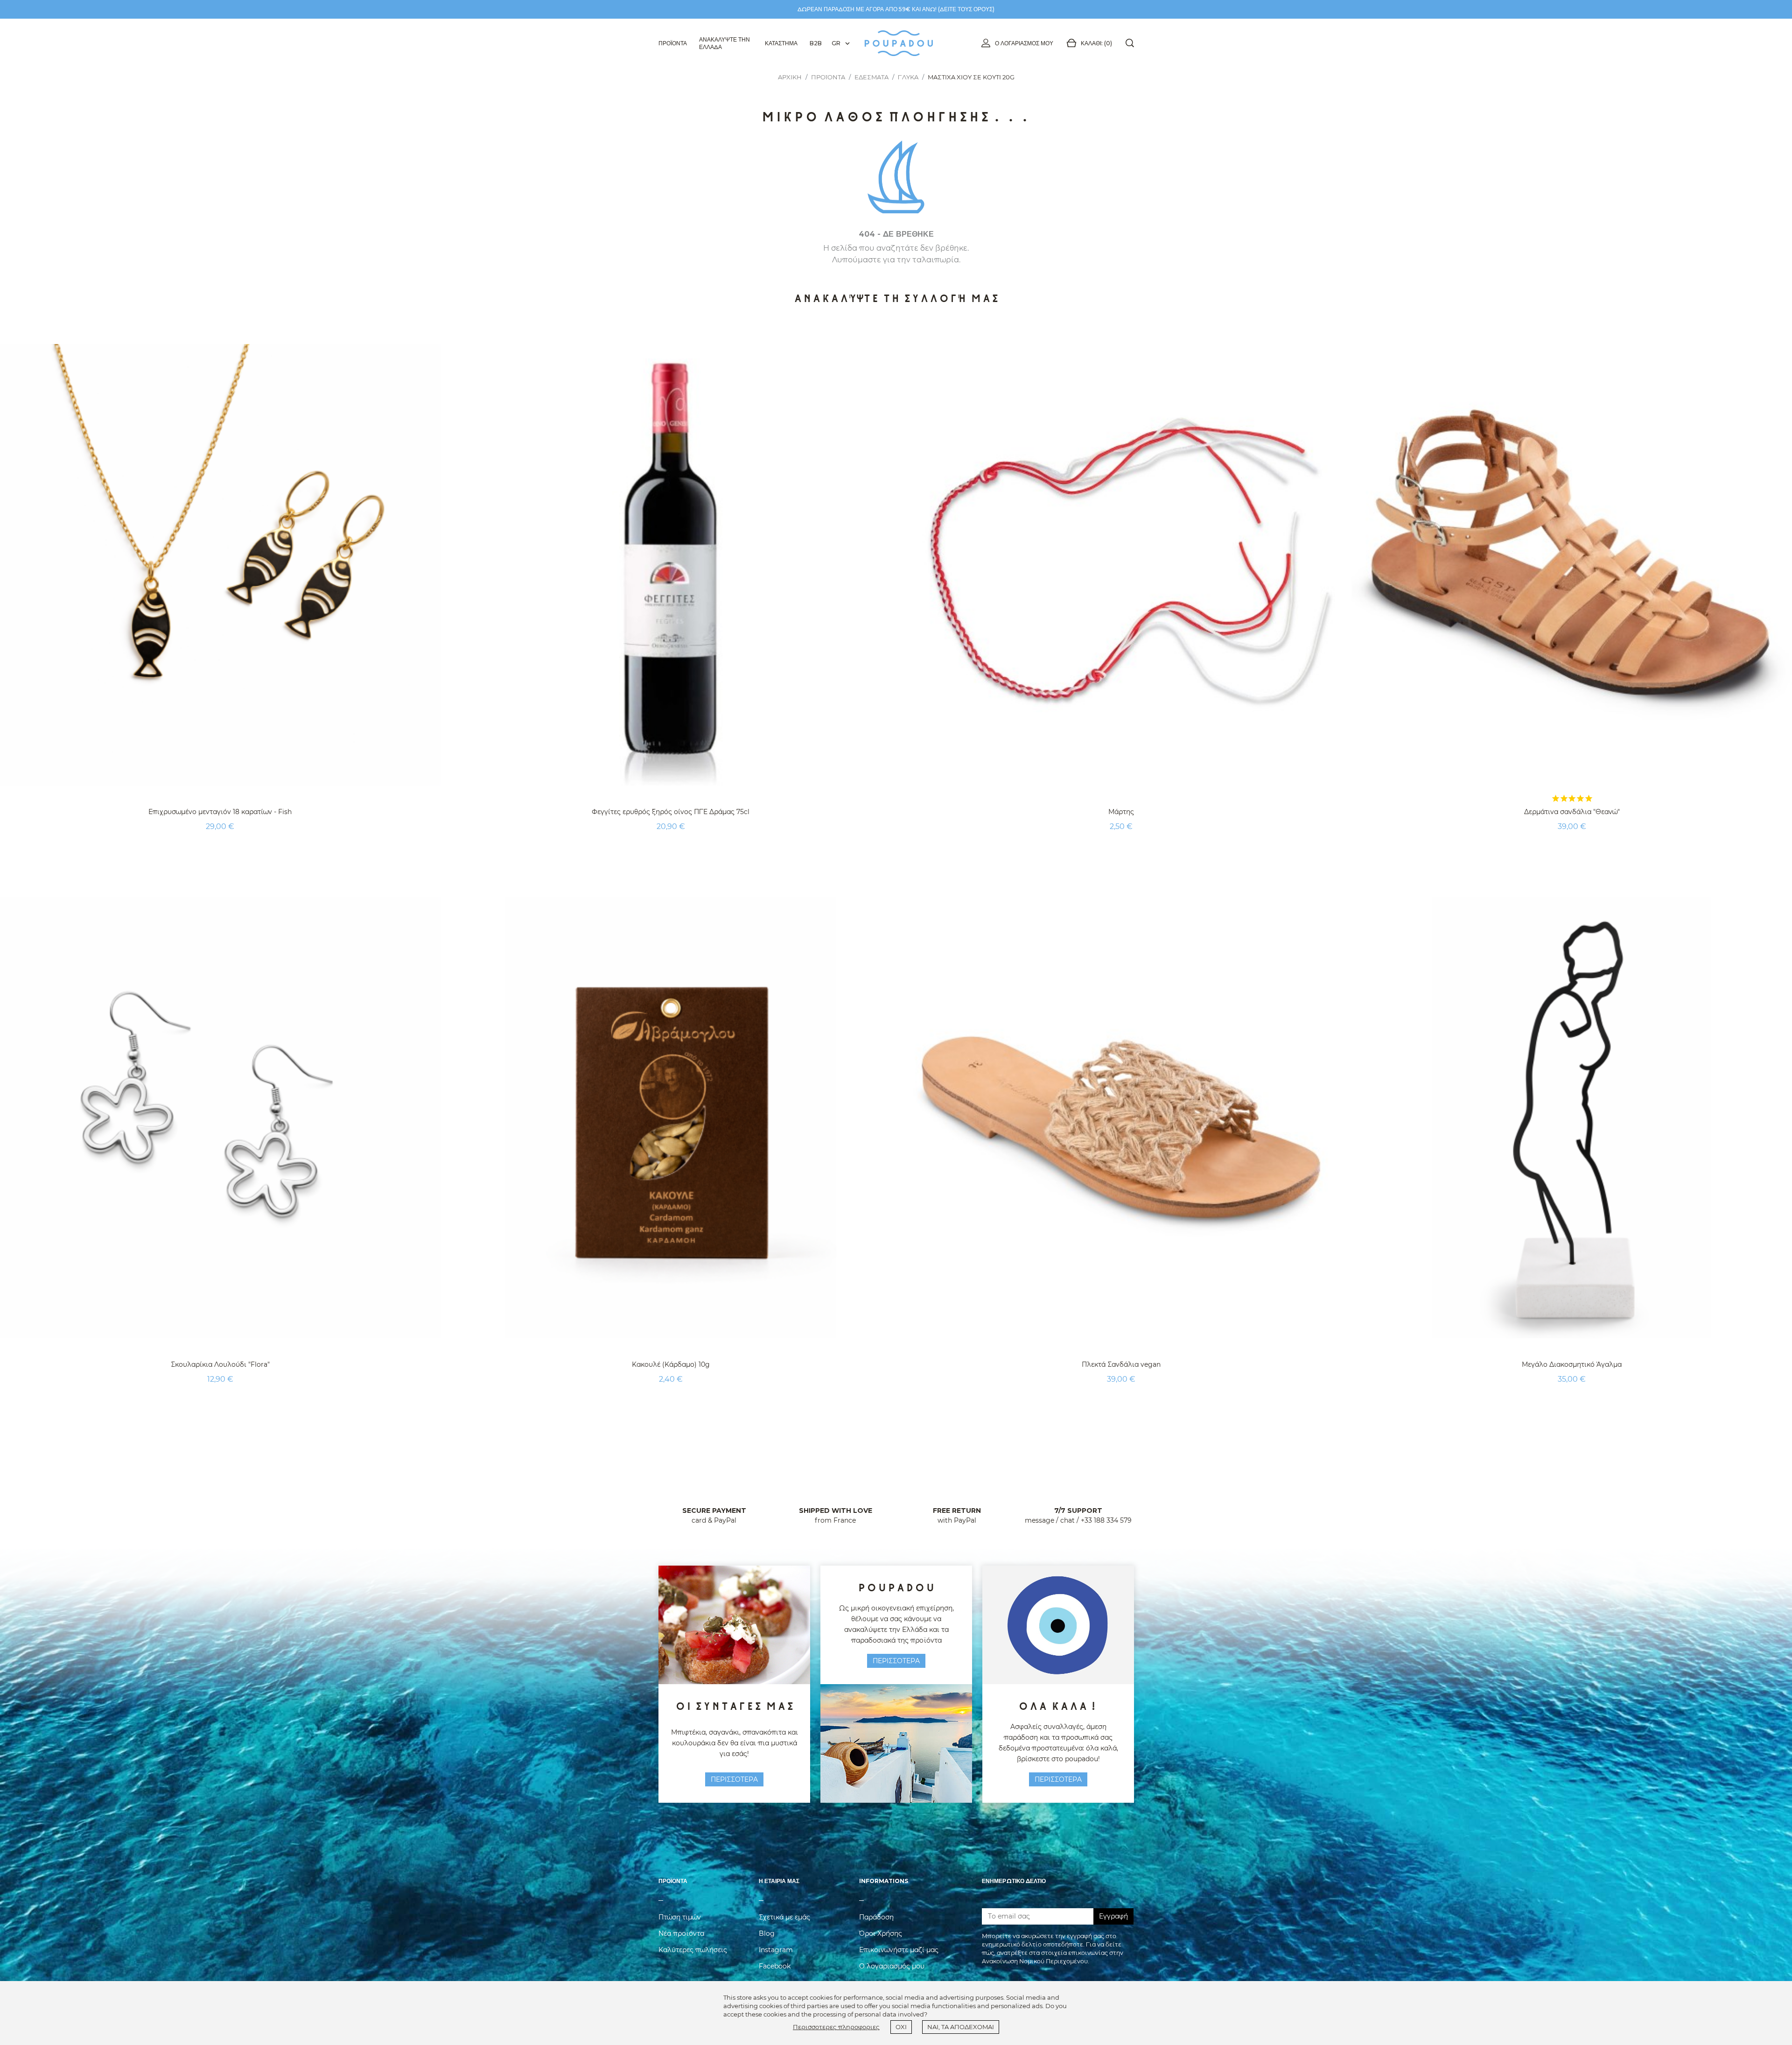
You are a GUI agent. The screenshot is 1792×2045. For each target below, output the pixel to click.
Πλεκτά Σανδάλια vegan (1121, 1364)
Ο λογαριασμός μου (1024, 43)
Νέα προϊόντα (681, 1933)
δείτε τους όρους (966, 9)
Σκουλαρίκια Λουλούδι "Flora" (220, 1364)
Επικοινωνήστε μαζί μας (899, 1950)
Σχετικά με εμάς (784, 1917)
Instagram (776, 1950)
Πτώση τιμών (680, 1917)
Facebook (775, 1966)
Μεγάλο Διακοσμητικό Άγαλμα (1572, 1364)
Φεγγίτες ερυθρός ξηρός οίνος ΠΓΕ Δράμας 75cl (671, 812)
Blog (767, 1933)
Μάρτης (1121, 812)
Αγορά (220, 850)
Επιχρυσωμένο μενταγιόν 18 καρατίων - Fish (220, 812)
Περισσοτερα (734, 1779)
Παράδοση (876, 1917)
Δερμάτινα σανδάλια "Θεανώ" (1572, 812)
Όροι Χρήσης (881, 1933)
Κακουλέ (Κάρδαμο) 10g (671, 1364)
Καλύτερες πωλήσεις (693, 1950)
